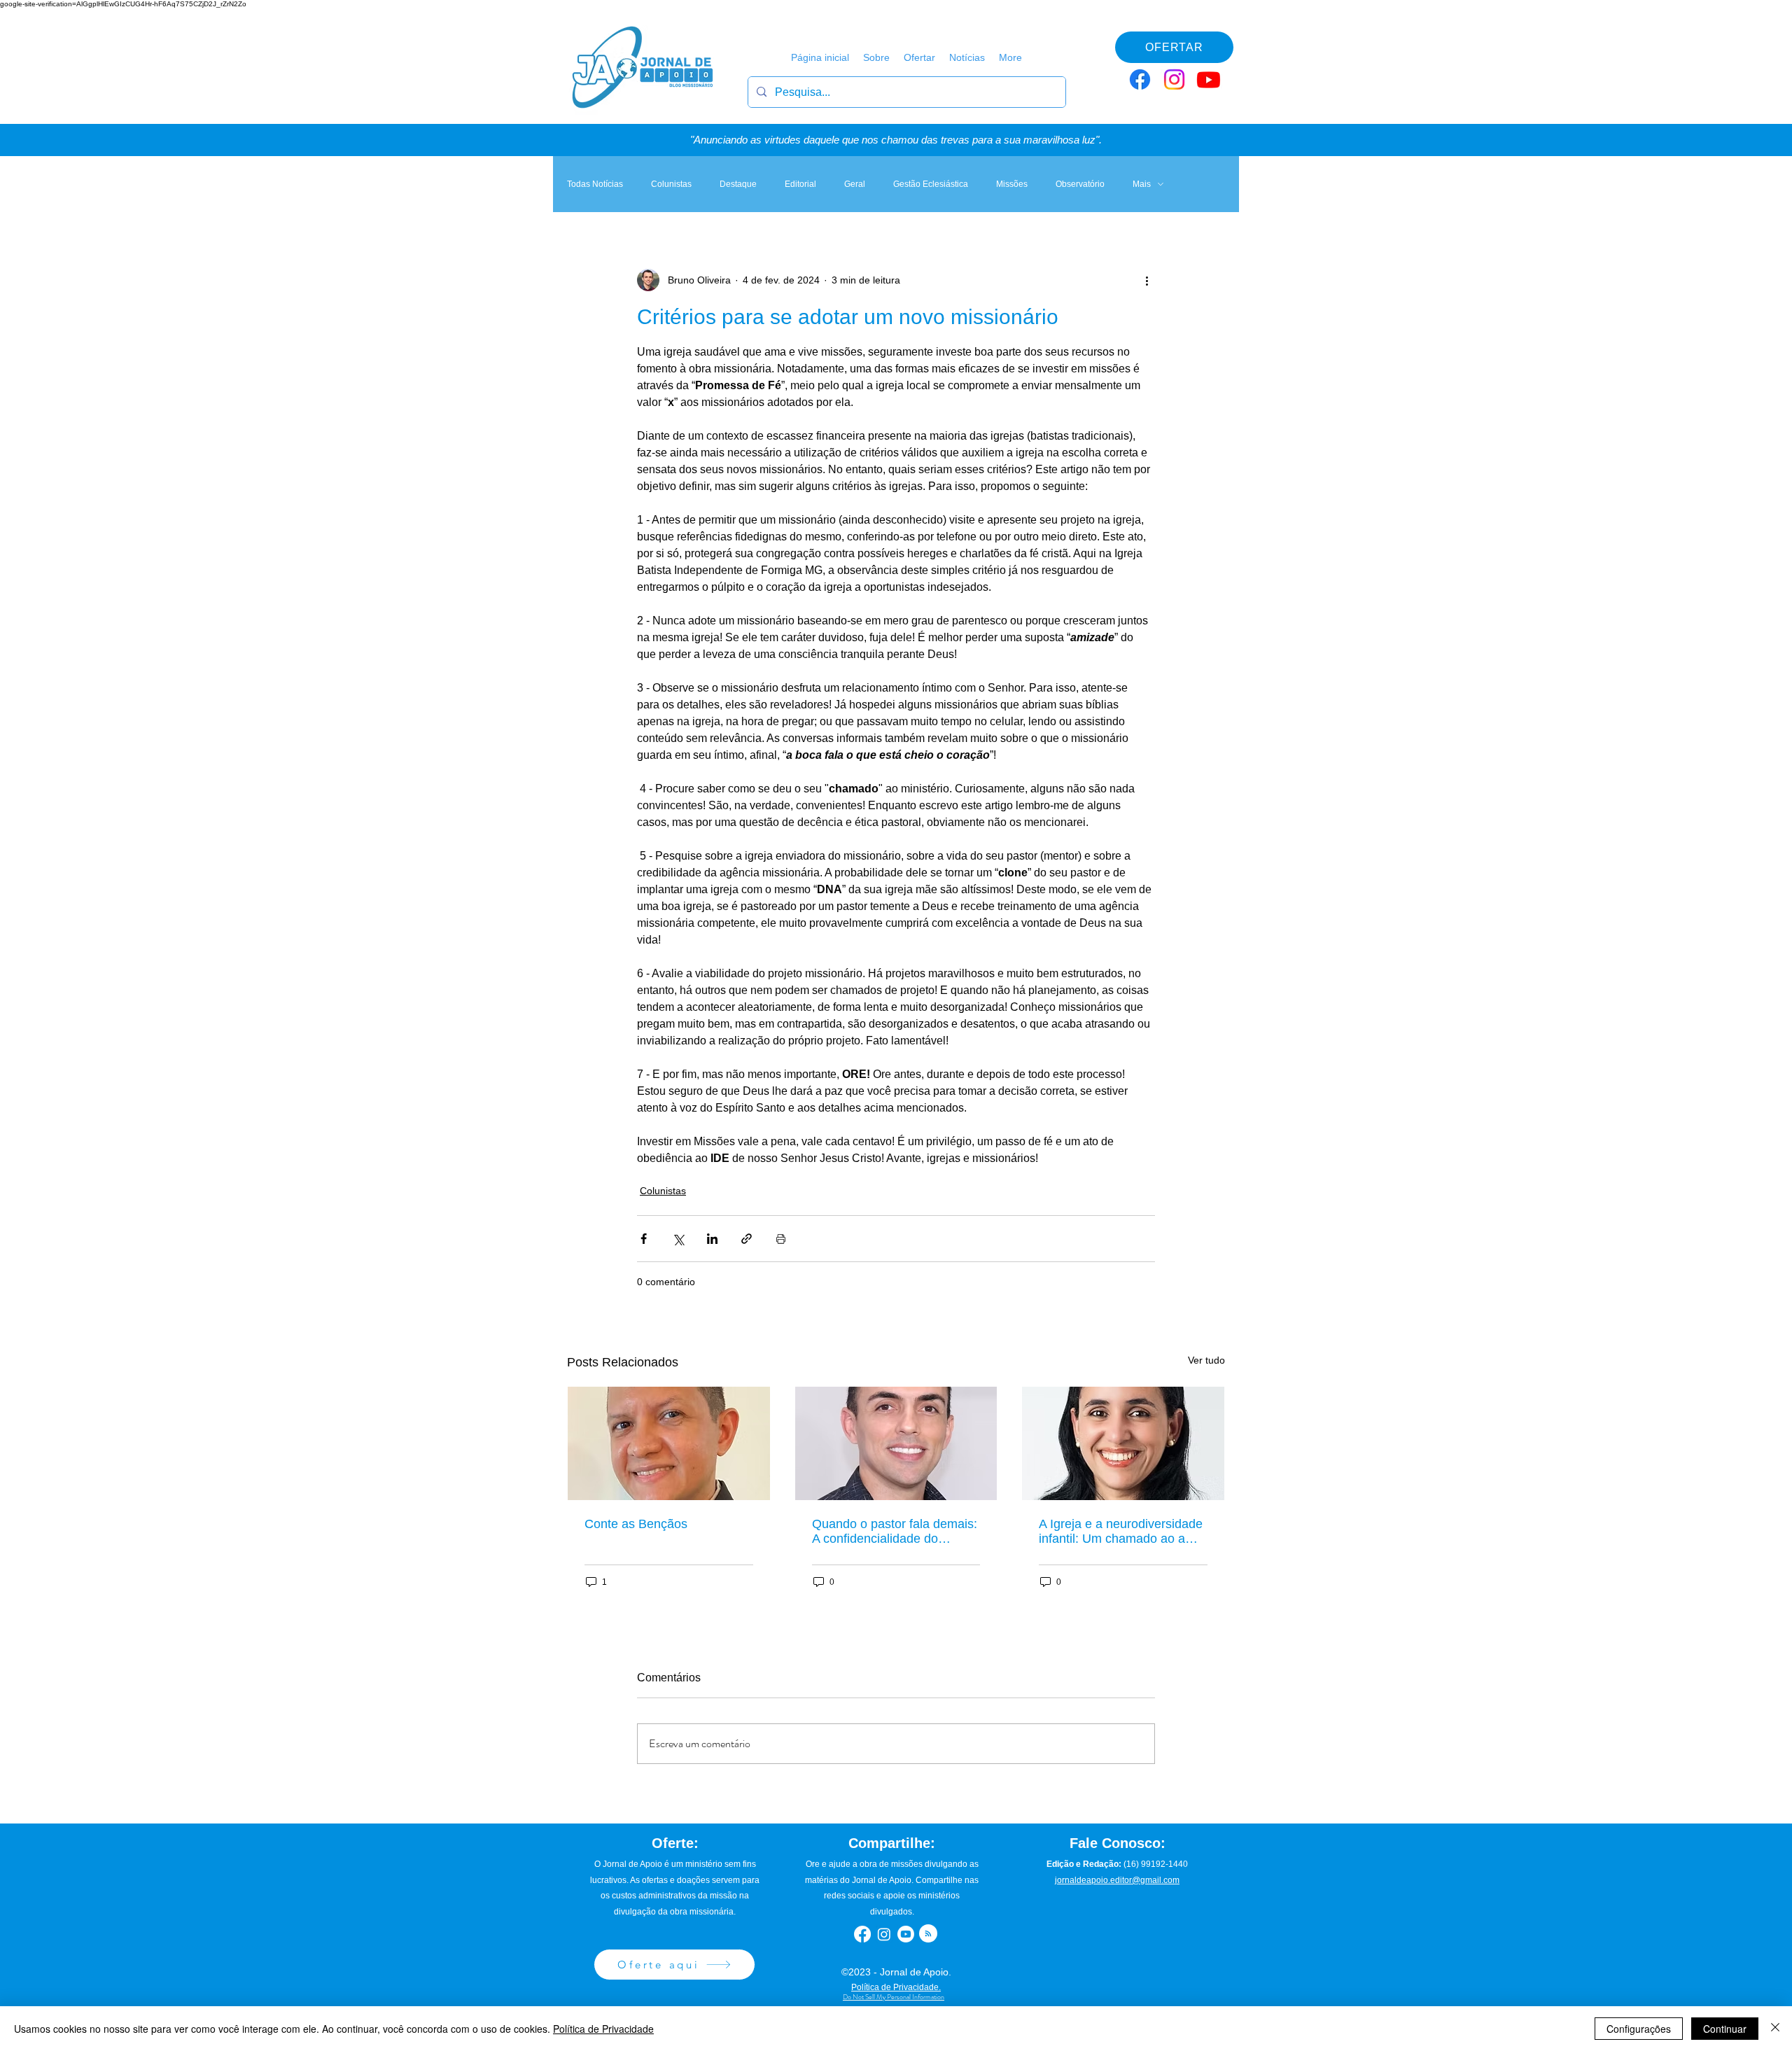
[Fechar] (1775, 2029)
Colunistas (671, 184)
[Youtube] (1209, 79)
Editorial (800, 184)
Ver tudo (1206, 1360)
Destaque (738, 184)
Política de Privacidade (603, 2029)
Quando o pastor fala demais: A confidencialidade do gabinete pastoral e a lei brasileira (895, 1532)
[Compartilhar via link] (747, 1239)
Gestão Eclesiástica (931, 184)
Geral (855, 184)
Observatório (1080, 184)
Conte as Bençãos (636, 1524)
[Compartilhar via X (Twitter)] (678, 1239)
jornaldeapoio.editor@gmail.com (1117, 1880)
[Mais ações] (1147, 280)
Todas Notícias (595, 184)
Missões (1012, 184)
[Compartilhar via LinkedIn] (712, 1239)
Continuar (1725, 2029)
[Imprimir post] (781, 1239)
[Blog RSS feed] (928, 1934)
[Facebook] (1140, 79)
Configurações (1639, 2029)
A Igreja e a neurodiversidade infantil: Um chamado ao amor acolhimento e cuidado (1123, 1532)
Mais (1142, 184)
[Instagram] (1174, 79)
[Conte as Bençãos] (669, 1443)
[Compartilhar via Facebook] (644, 1239)
